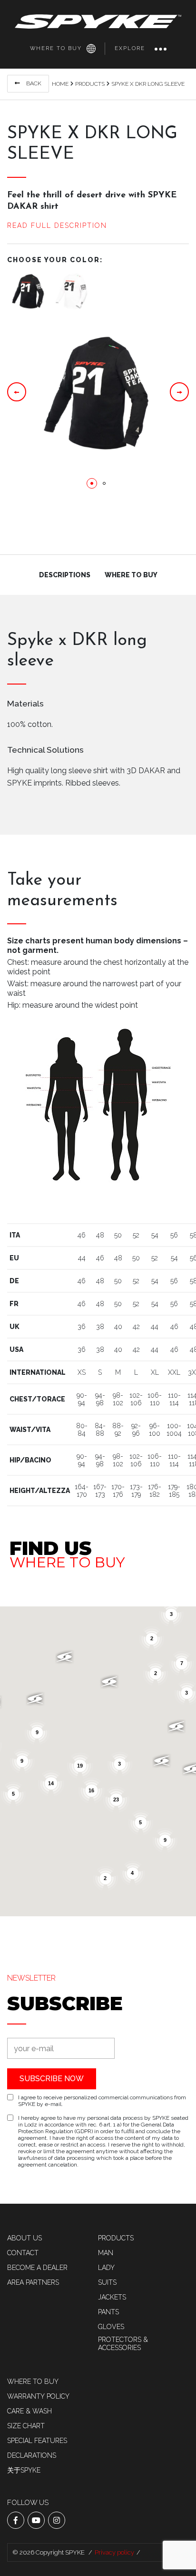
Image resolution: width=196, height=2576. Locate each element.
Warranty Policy (38, 2396)
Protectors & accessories (123, 2344)
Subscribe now (52, 2079)
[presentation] (17, 392)
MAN (106, 2253)
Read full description (57, 225)
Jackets (112, 2297)
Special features (37, 2441)
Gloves (111, 2327)
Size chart (26, 2426)
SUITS (107, 2282)
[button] (92, 483)
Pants (108, 2312)
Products (90, 84)
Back (33, 83)
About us (24, 2238)
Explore (130, 48)
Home (60, 84)
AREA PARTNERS (33, 2282)
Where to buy (56, 48)
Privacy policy (114, 2552)
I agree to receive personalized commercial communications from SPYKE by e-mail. (102, 2101)
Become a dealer (37, 2268)
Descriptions (65, 575)
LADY (106, 2268)
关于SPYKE (24, 2470)
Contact (23, 2253)
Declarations (32, 2455)
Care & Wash (29, 2411)
